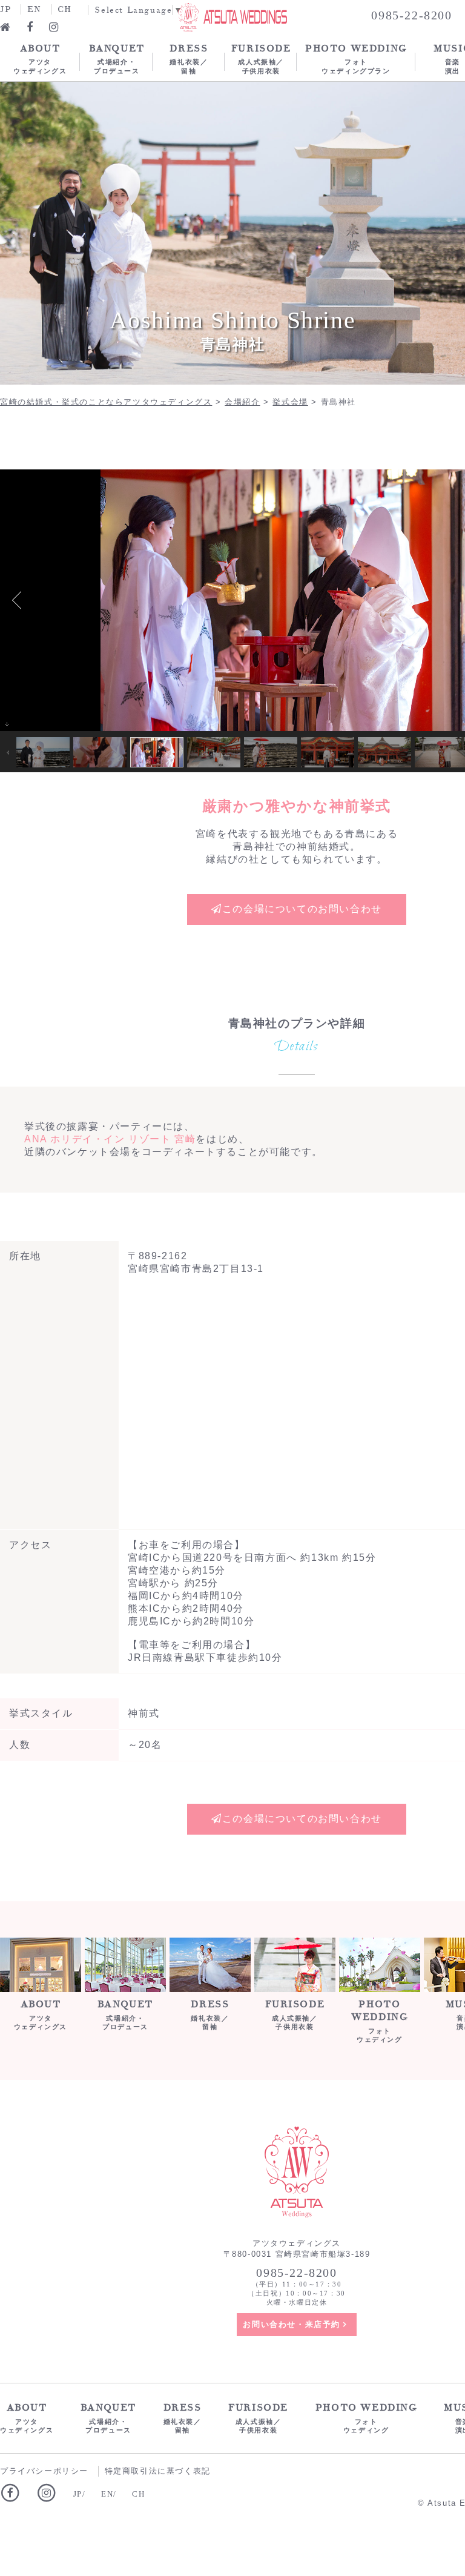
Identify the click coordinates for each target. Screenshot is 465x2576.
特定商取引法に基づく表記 (158, 2471)
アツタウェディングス (40, 58)
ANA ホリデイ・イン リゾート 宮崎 (110, 1139)
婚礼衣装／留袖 (189, 58)
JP (5, 9)
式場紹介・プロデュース (117, 58)
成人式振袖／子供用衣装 (261, 58)
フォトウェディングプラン (356, 58)
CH (65, 9)
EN (34, 9)
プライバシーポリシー (44, 2471)
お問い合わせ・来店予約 (292, 2324)
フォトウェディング (379, 2021)
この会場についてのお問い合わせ (302, 909)
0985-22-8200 (296, 2273)
